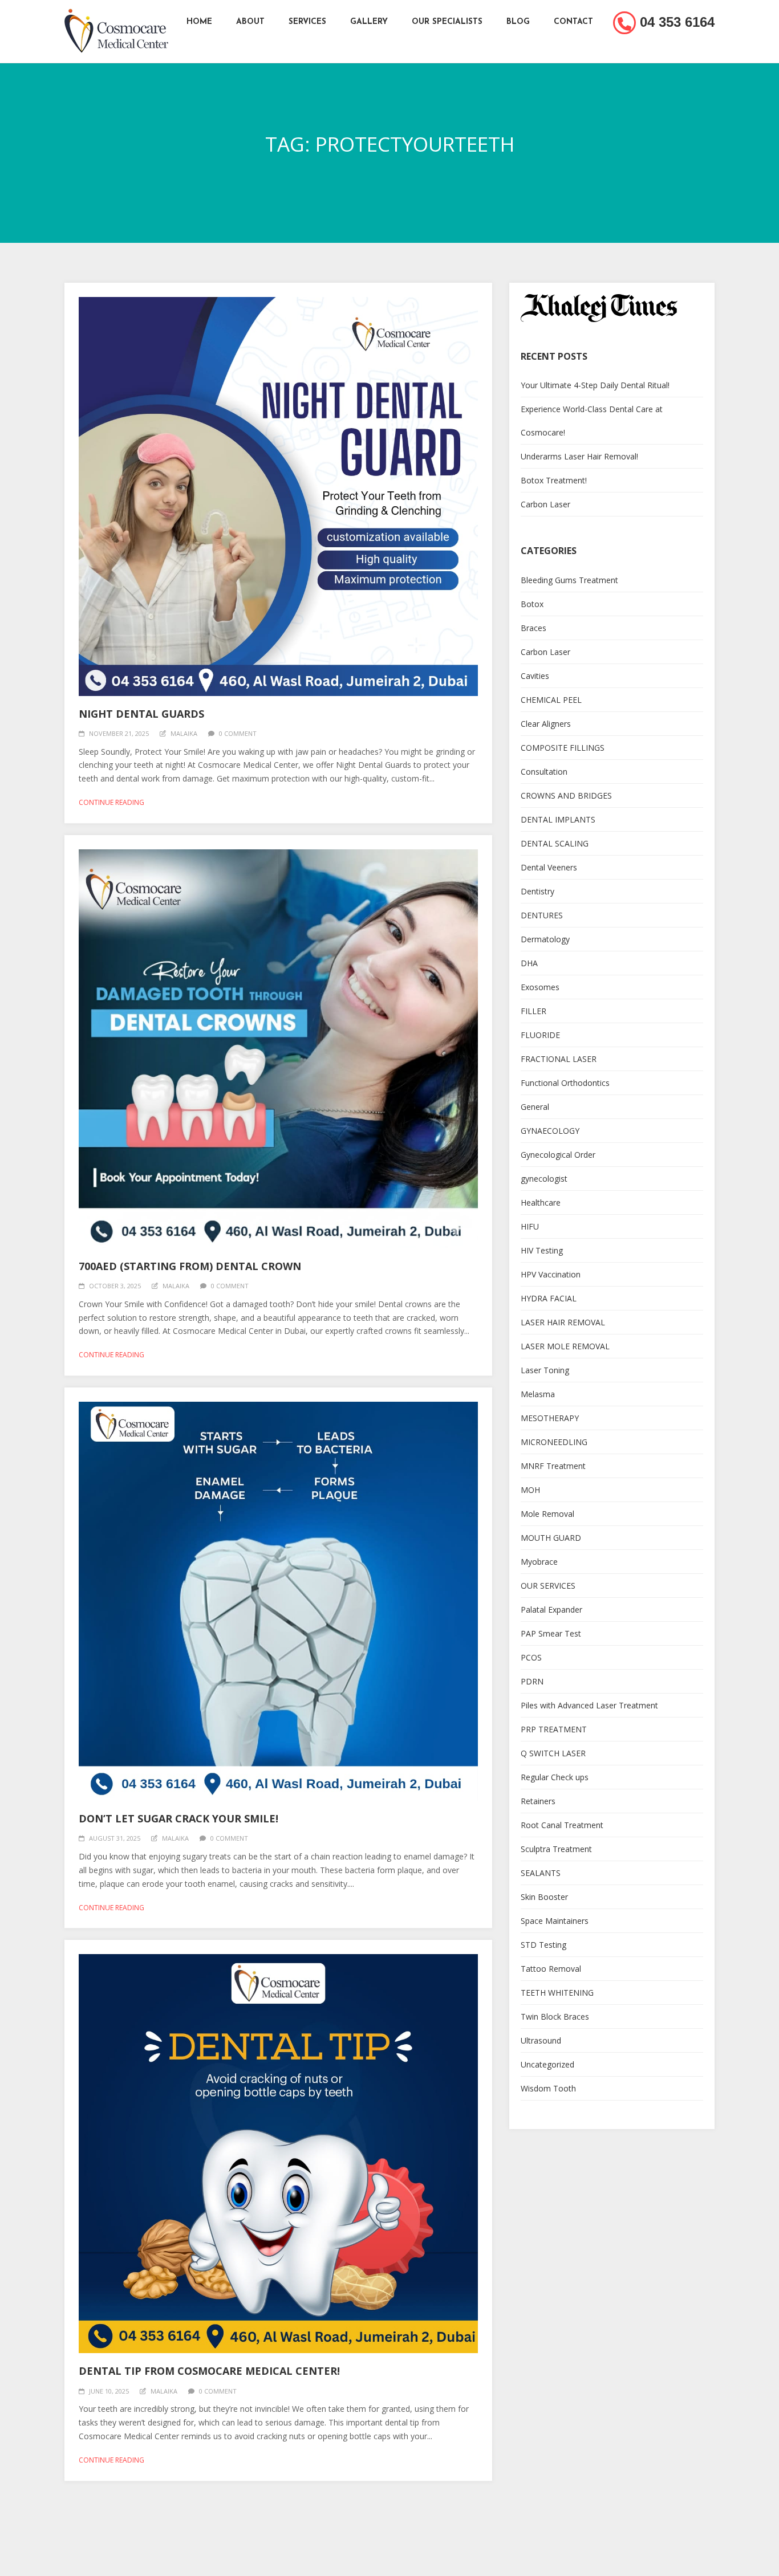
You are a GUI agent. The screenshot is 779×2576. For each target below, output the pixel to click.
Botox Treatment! (554, 480)
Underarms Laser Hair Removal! (579, 456)
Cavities (535, 676)
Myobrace (539, 1562)
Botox (532, 604)
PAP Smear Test (551, 1633)
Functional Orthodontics (565, 1083)
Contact (573, 22)
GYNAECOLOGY (550, 1131)
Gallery (369, 22)
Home (199, 22)
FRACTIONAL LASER (559, 1059)
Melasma (538, 1394)
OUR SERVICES (548, 1586)
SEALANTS (541, 1873)
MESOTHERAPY (550, 1418)
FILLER (533, 1011)
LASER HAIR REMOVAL (563, 1322)
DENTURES (542, 915)
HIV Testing (542, 1250)
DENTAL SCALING (555, 843)
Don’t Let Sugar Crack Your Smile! (178, 1818)
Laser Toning (545, 1370)
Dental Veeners (549, 867)
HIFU (530, 1226)
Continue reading (111, 802)
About (250, 22)
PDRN (532, 1681)
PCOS (531, 1657)
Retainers (538, 1801)
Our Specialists (447, 22)
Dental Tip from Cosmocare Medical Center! (209, 2371)
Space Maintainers (555, 1921)
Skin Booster (544, 1897)
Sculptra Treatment (556, 1849)
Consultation (544, 772)
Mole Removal (547, 1514)
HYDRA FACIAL (549, 1298)
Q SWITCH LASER (553, 1753)
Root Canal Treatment (562, 1825)
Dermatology (545, 939)
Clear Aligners (546, 724)
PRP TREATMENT (554, 1729)
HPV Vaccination (551, 1274)
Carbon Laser (545, 504)
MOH (530, 1490)
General (535, 1107)
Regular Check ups (555, 1777)
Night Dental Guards (141, 714)
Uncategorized (547, 2064)
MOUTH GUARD (551, 1538)
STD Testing (543, 1945)
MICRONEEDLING (554, 1442)
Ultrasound (541, 2040)
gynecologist (544, 1179)
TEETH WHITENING (557, 1993)
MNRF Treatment (553, 1466)
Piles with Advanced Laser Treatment (589, 1705)
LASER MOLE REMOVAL (565, 1346)
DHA (529, 963)
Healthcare (541, 1202)
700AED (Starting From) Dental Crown (190, 1266)
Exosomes (540, 987)
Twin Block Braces (555, 2017)
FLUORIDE (540, 1035)
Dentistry (537, 891)
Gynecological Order (558, 1155)
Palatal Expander (551, 1610)
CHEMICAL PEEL (551, 700)
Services (307, 22)
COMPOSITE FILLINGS (563, 748)
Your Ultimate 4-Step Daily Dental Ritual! (595, 385)
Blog (518, 22)
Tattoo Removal (551, 1969)
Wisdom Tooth (548, 2088)
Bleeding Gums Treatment (569, 580)
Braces (533, 628)
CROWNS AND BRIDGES (566, 795)
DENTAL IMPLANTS (558, 819)
